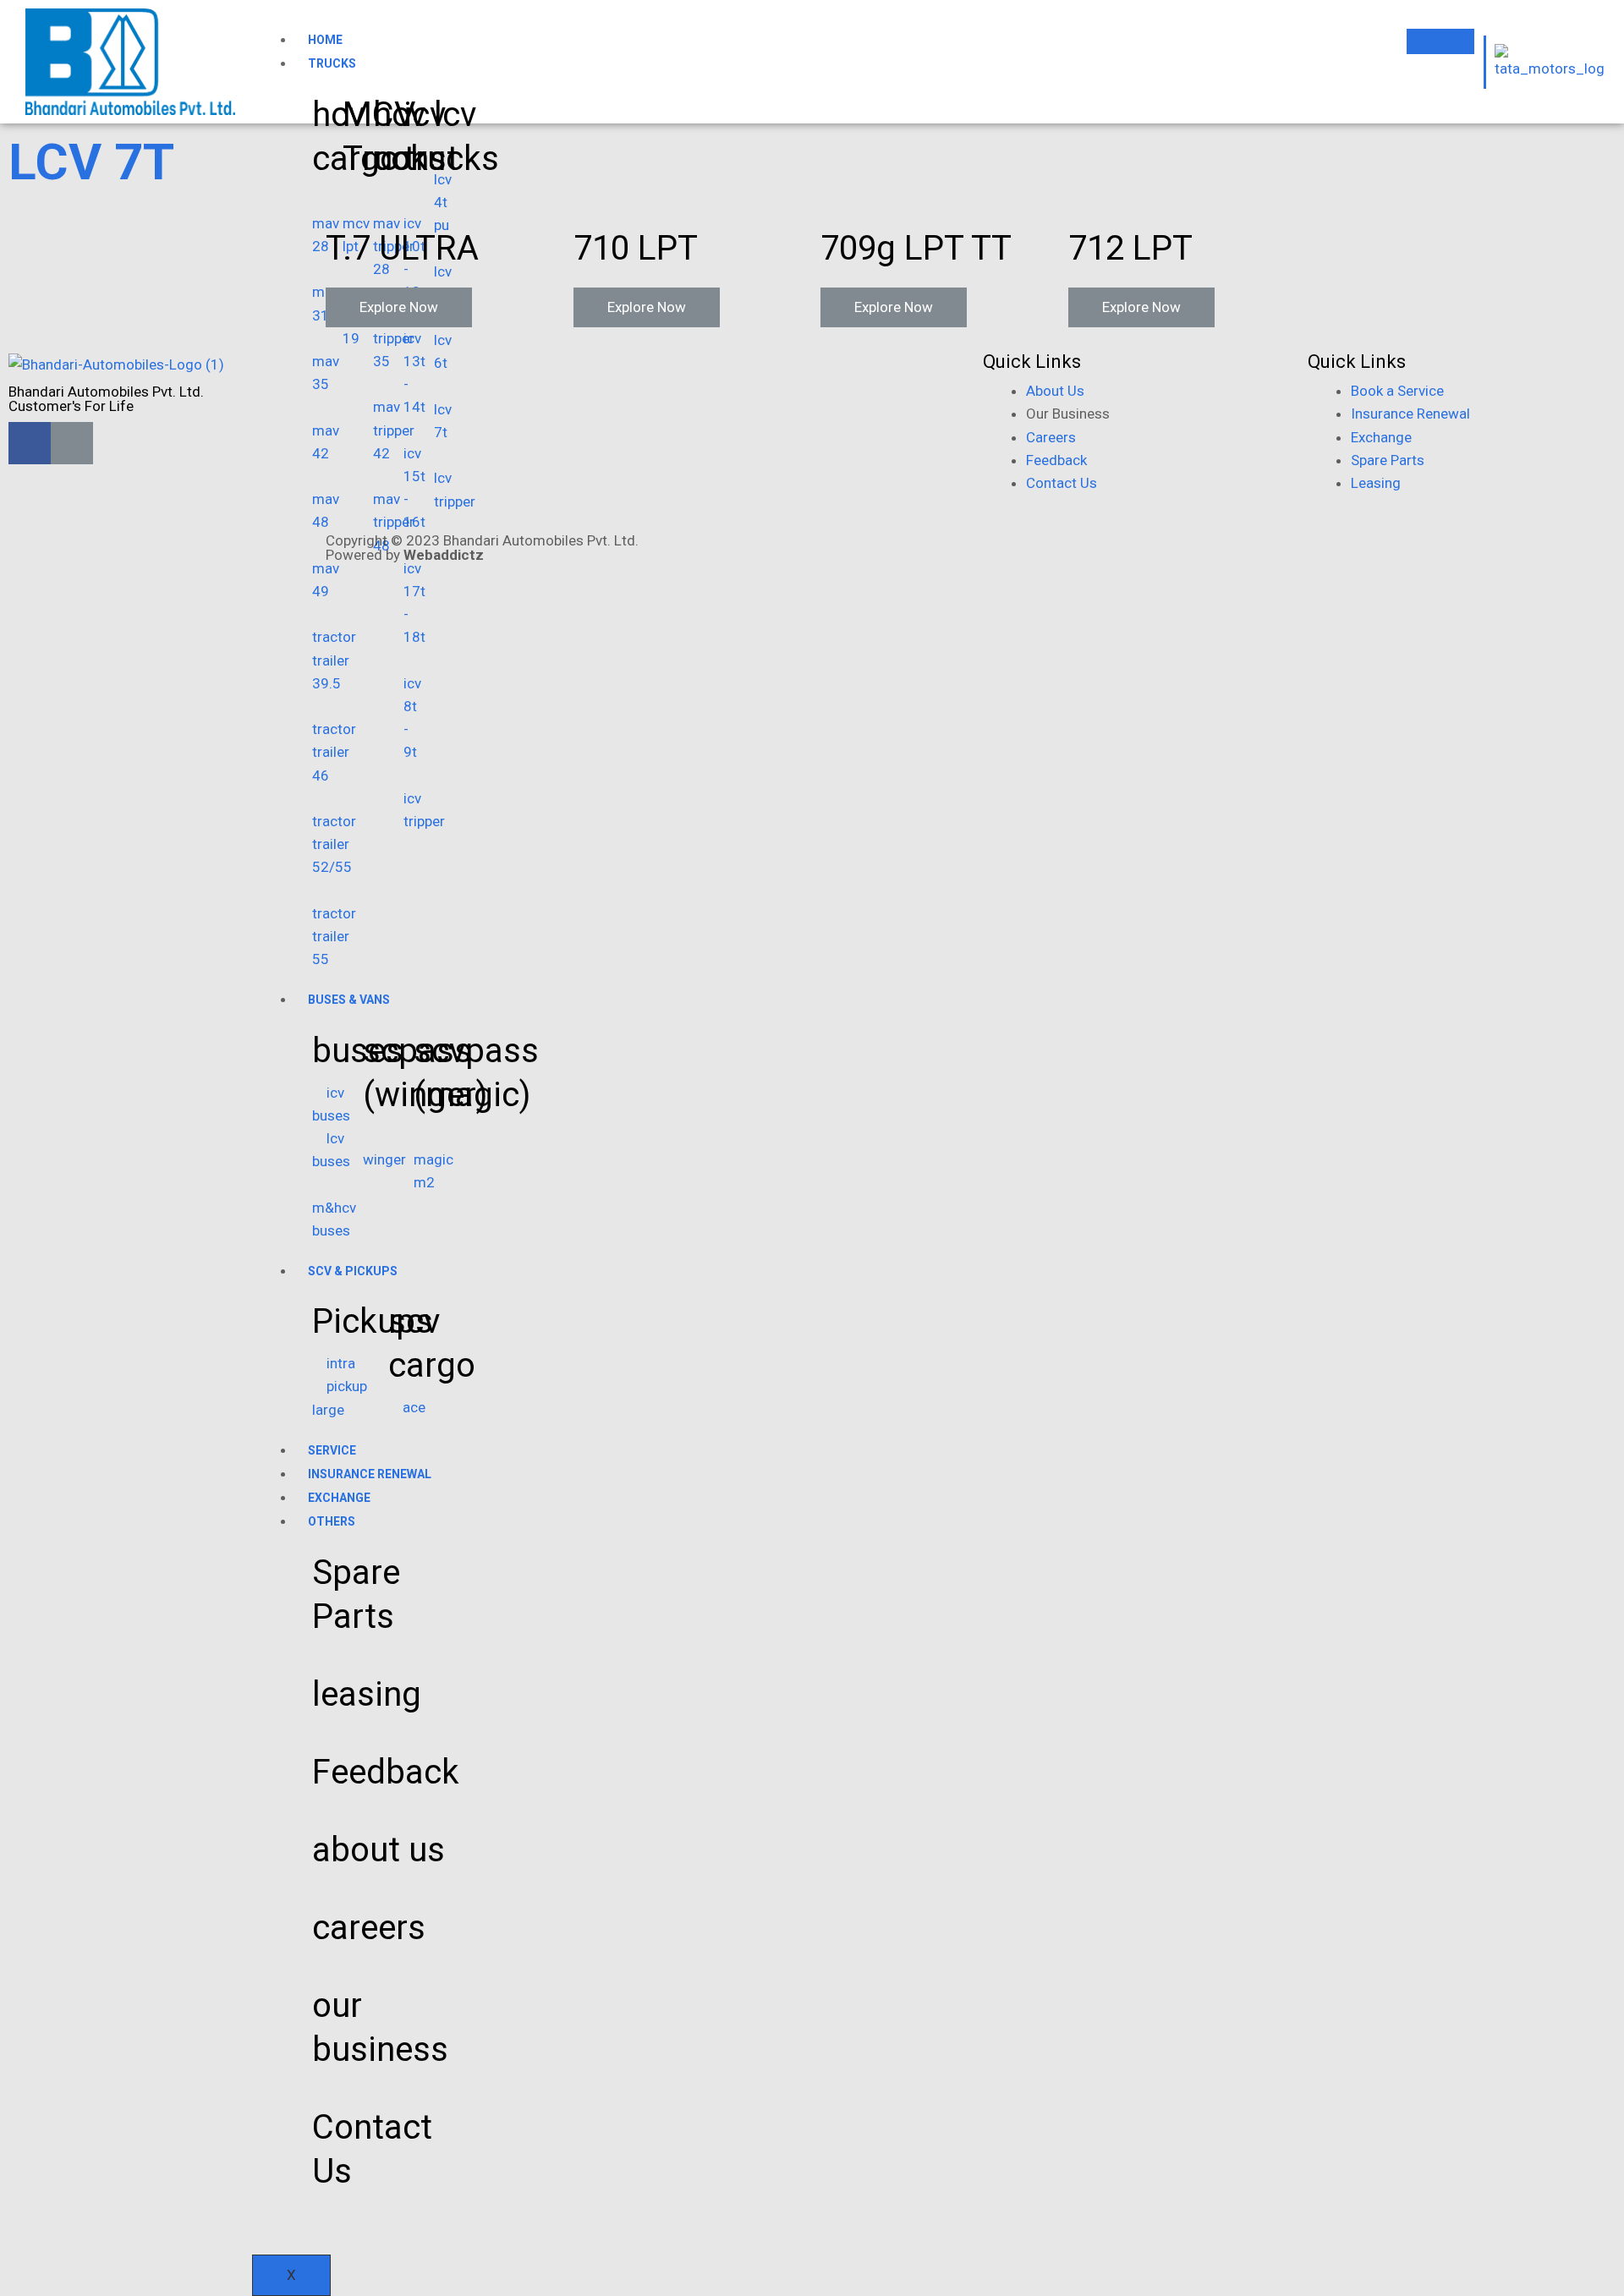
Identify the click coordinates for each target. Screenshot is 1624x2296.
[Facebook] (30, 443)
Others (332, 1521)
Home (325, 40)
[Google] (72, 443)
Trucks (332, 63)
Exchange (339, 1498)
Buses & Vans (349, 1000)
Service (332, 1450)
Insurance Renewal (370, 1474)
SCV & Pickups (353, 1271)
